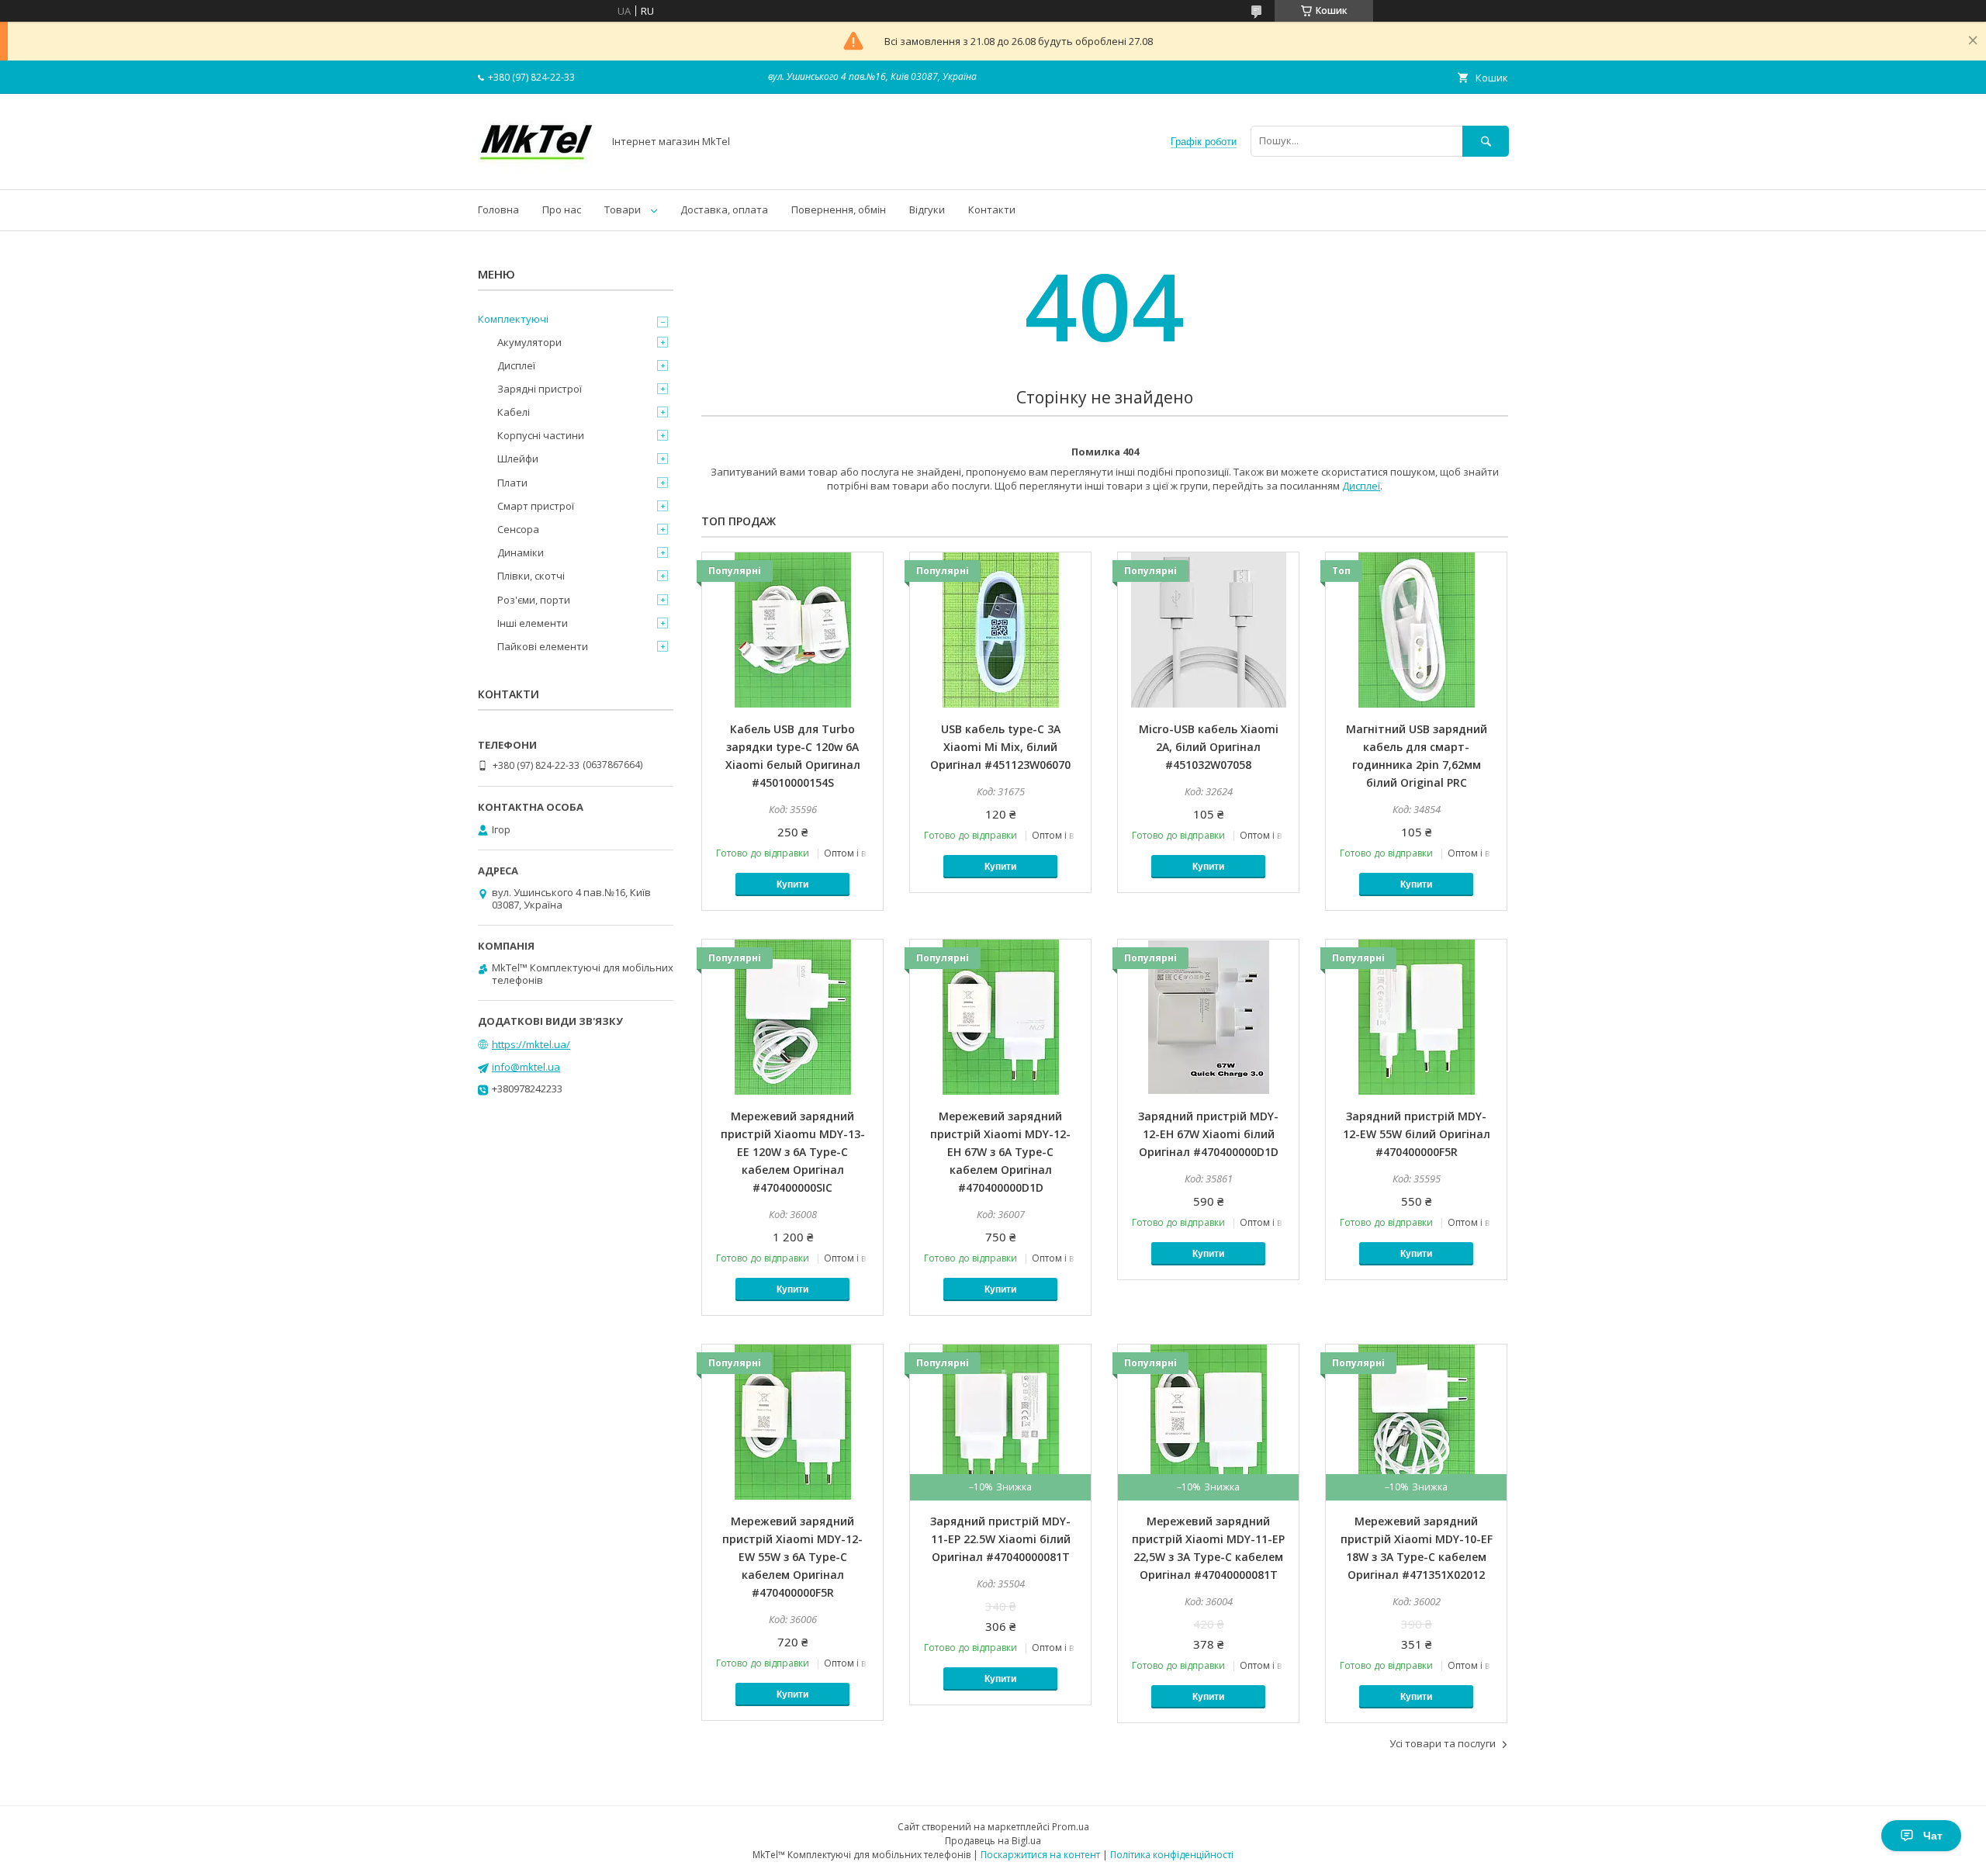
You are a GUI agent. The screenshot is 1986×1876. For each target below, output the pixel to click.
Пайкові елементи (543, 646)
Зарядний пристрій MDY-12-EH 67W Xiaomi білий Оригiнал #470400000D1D (1208, 1134)
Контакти (992, 209)
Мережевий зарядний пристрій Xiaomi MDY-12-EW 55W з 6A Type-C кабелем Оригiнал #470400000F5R (792, 1557)
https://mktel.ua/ (531, 1044)
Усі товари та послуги (1443, 1743)
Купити (792, 884)
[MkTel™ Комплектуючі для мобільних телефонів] (536, 169)
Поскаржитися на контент (1040, 1855)
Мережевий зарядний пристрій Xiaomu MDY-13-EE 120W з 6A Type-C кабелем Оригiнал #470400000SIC (793, 1152)
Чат (1933, 1836)
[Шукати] (1486, 141)
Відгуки (927, 209)
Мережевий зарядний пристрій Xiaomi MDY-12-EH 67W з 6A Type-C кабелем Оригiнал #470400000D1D (1000, 1152)
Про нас (562, 209)
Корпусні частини (541, 435)
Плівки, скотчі (531, 576)
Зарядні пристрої (540, 389)
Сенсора (518, 529)
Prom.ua (1071, 1827)
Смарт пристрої (536, 506)
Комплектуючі (513, 319)
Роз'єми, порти (534, 600)
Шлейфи (518, 459)
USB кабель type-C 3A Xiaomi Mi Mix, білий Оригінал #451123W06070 (1000, 747)
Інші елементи (533, 623)
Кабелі (514, 412)
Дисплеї (1361, 486)
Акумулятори (529, 342)
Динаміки (521, 552)
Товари (623, 209)
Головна (498, 209)
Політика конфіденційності (1172, 1855)
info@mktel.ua (526, 1067)
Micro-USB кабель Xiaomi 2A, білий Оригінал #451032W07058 (1209, 747)
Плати (512, 483)
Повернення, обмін (839, 209)
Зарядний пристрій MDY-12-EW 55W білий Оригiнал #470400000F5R (1417, 1134)
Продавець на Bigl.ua (993, 1841)
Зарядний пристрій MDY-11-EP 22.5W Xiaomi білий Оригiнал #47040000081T (1000, 1539)
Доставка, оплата (724, 209)
